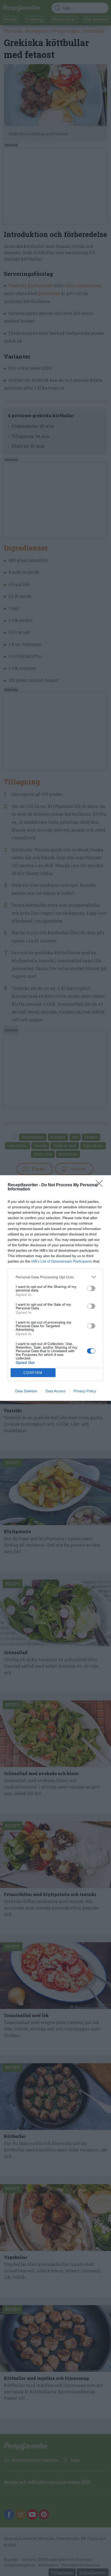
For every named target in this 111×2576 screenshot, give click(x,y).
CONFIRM (33, 1373)
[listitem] (55, 1277)
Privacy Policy (85, 1391)
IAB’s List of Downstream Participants (62, 1261)
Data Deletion (26, 1391)
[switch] (91, 1288)
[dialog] (55, 1288)
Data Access (55, 1391)
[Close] (101, 1185)
